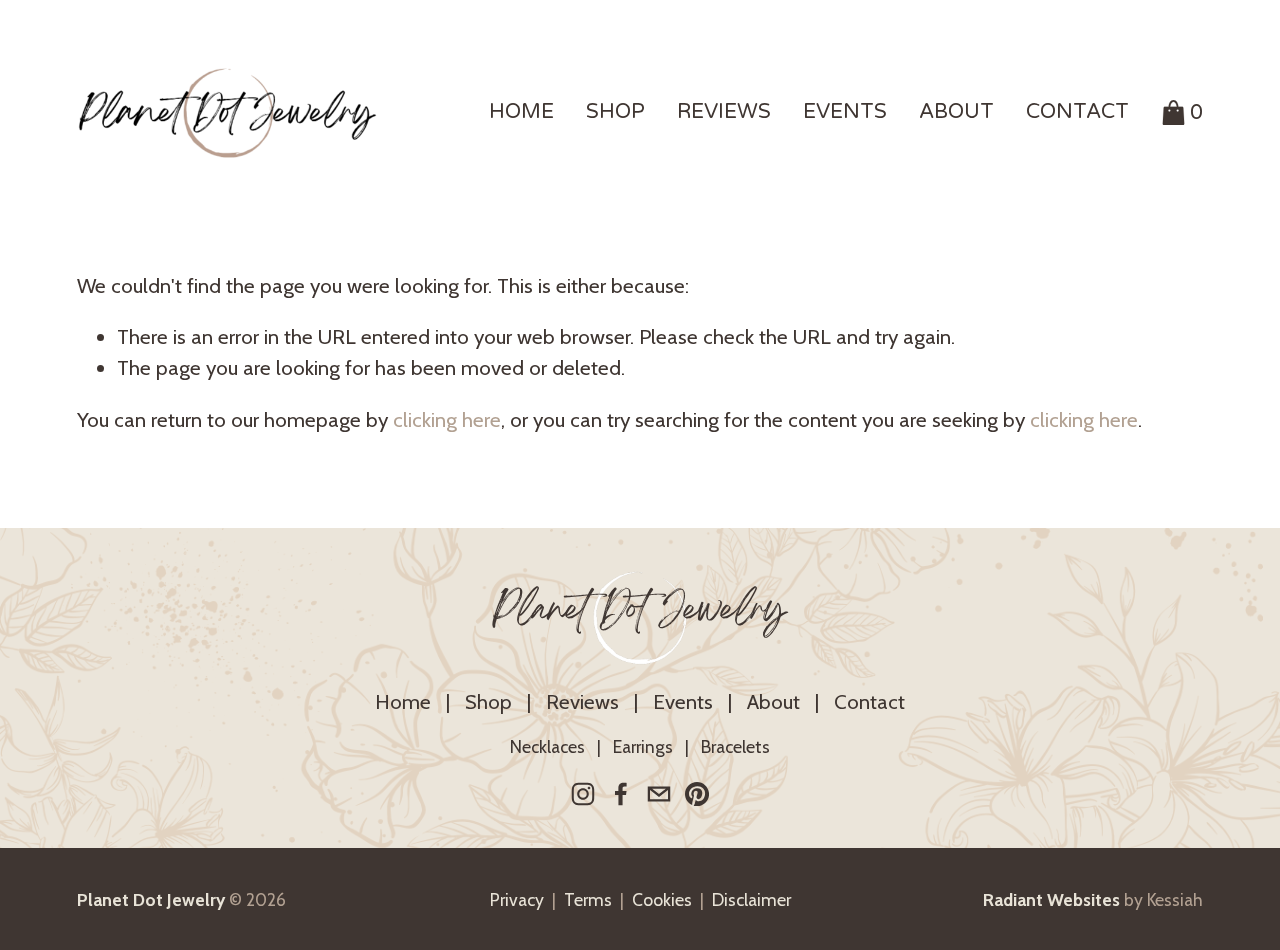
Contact (869, 701)
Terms (588, 899)
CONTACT (1077, 111)
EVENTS (845, 111)
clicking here (447, 419)
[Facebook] (621, 794)
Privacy (517, 899)
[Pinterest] (697, 794)
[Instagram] (583, 794)
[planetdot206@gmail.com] (659, 794)
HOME (521, 111)
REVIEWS (724, 111)
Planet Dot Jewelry (640, 617)
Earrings (643, 746)
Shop (488, 701)
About (773, 701)
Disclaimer (751, 899)
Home (403, 701)
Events (683, 701)
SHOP (615, 111)
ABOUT (956, 111)
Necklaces (547, 746)
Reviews (582, 701)
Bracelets (735, 746)
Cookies (662, 899)
